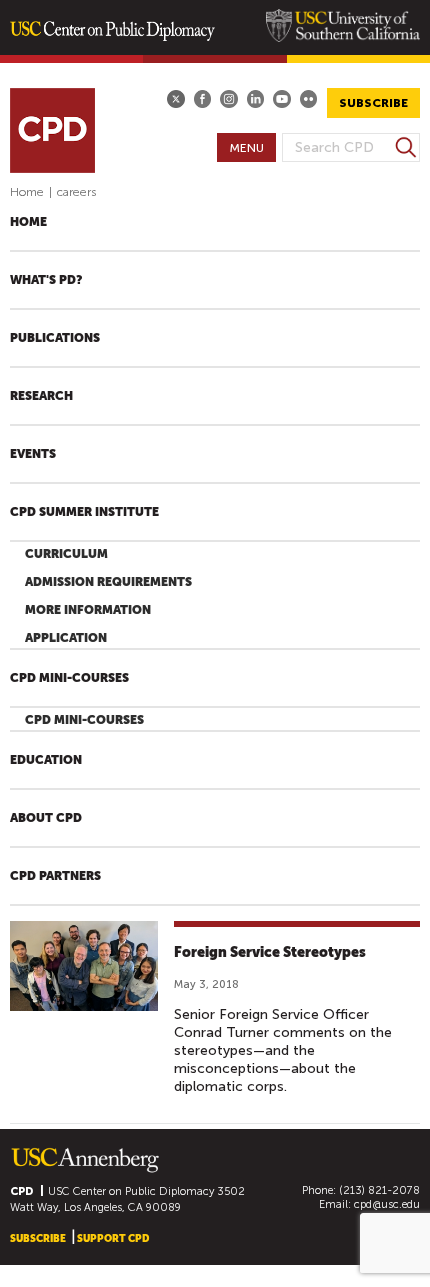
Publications (55, 338)
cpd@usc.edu (387, 1204)
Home (27, 192)
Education (46, 760)
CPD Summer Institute (84, 512)
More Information (88, 610)
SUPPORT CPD (113, 1238)
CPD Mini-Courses (69, 678)
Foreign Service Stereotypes (270, 952)
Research (41, 396)
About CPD (46, 818)
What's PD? (46, 280)
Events (33, 454)
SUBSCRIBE (373, 103)
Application (66, 638)
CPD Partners (55, 876)
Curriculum (66, 554)
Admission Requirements (108, 582)
